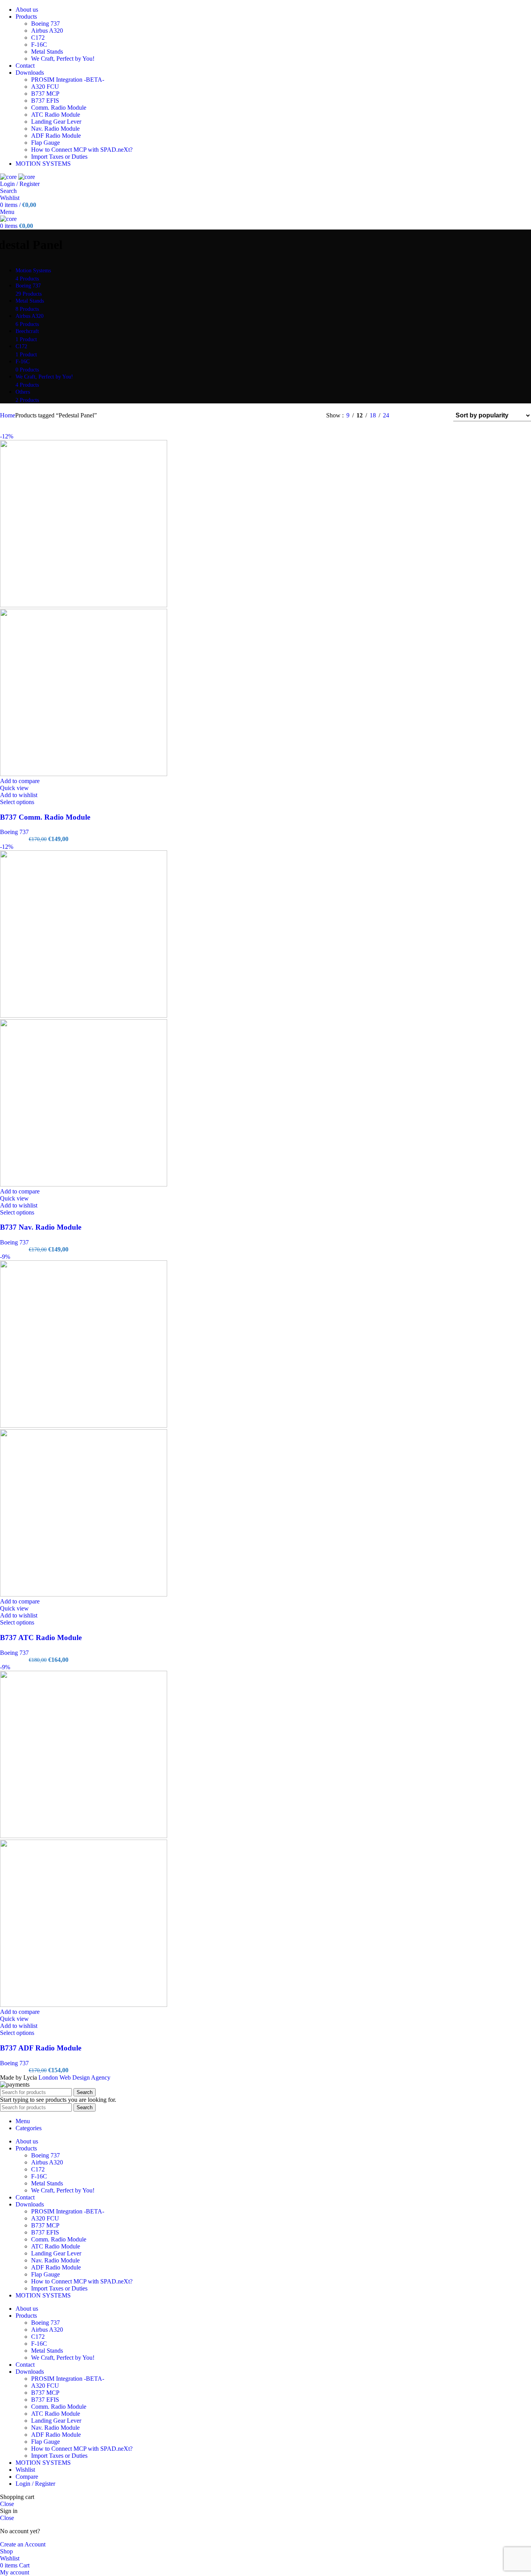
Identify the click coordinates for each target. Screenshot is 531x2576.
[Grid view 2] (408, 415)
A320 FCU (45, 87)
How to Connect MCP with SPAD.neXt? (82, 150)
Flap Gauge (45, 143)
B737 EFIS (45, 101)
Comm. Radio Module (59, 108)
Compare (27, 2477)
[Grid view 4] (437, 415)
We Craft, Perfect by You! (63, 59)
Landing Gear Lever (56, 122)
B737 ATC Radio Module (41, 1638)
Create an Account (23, 2544)
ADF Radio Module (56, 136)
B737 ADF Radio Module (41, 2048)
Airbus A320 (47, 31)
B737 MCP (45, 94)
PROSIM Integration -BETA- (68, 80)
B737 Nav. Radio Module (41, 1227)
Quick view (14, 788)
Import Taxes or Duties (59, 157)
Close (7, 2504)
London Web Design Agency (74, 2077)
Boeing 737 (45, 24)
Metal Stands (47, 52)
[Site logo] (9, 177)
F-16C (39, 45)
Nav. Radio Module (55, 129)
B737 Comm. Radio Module (45, 817)
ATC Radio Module (56, 115)
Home (8, 415)
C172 (38, 38)
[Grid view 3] (423, 415)
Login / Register (35, 2484)
